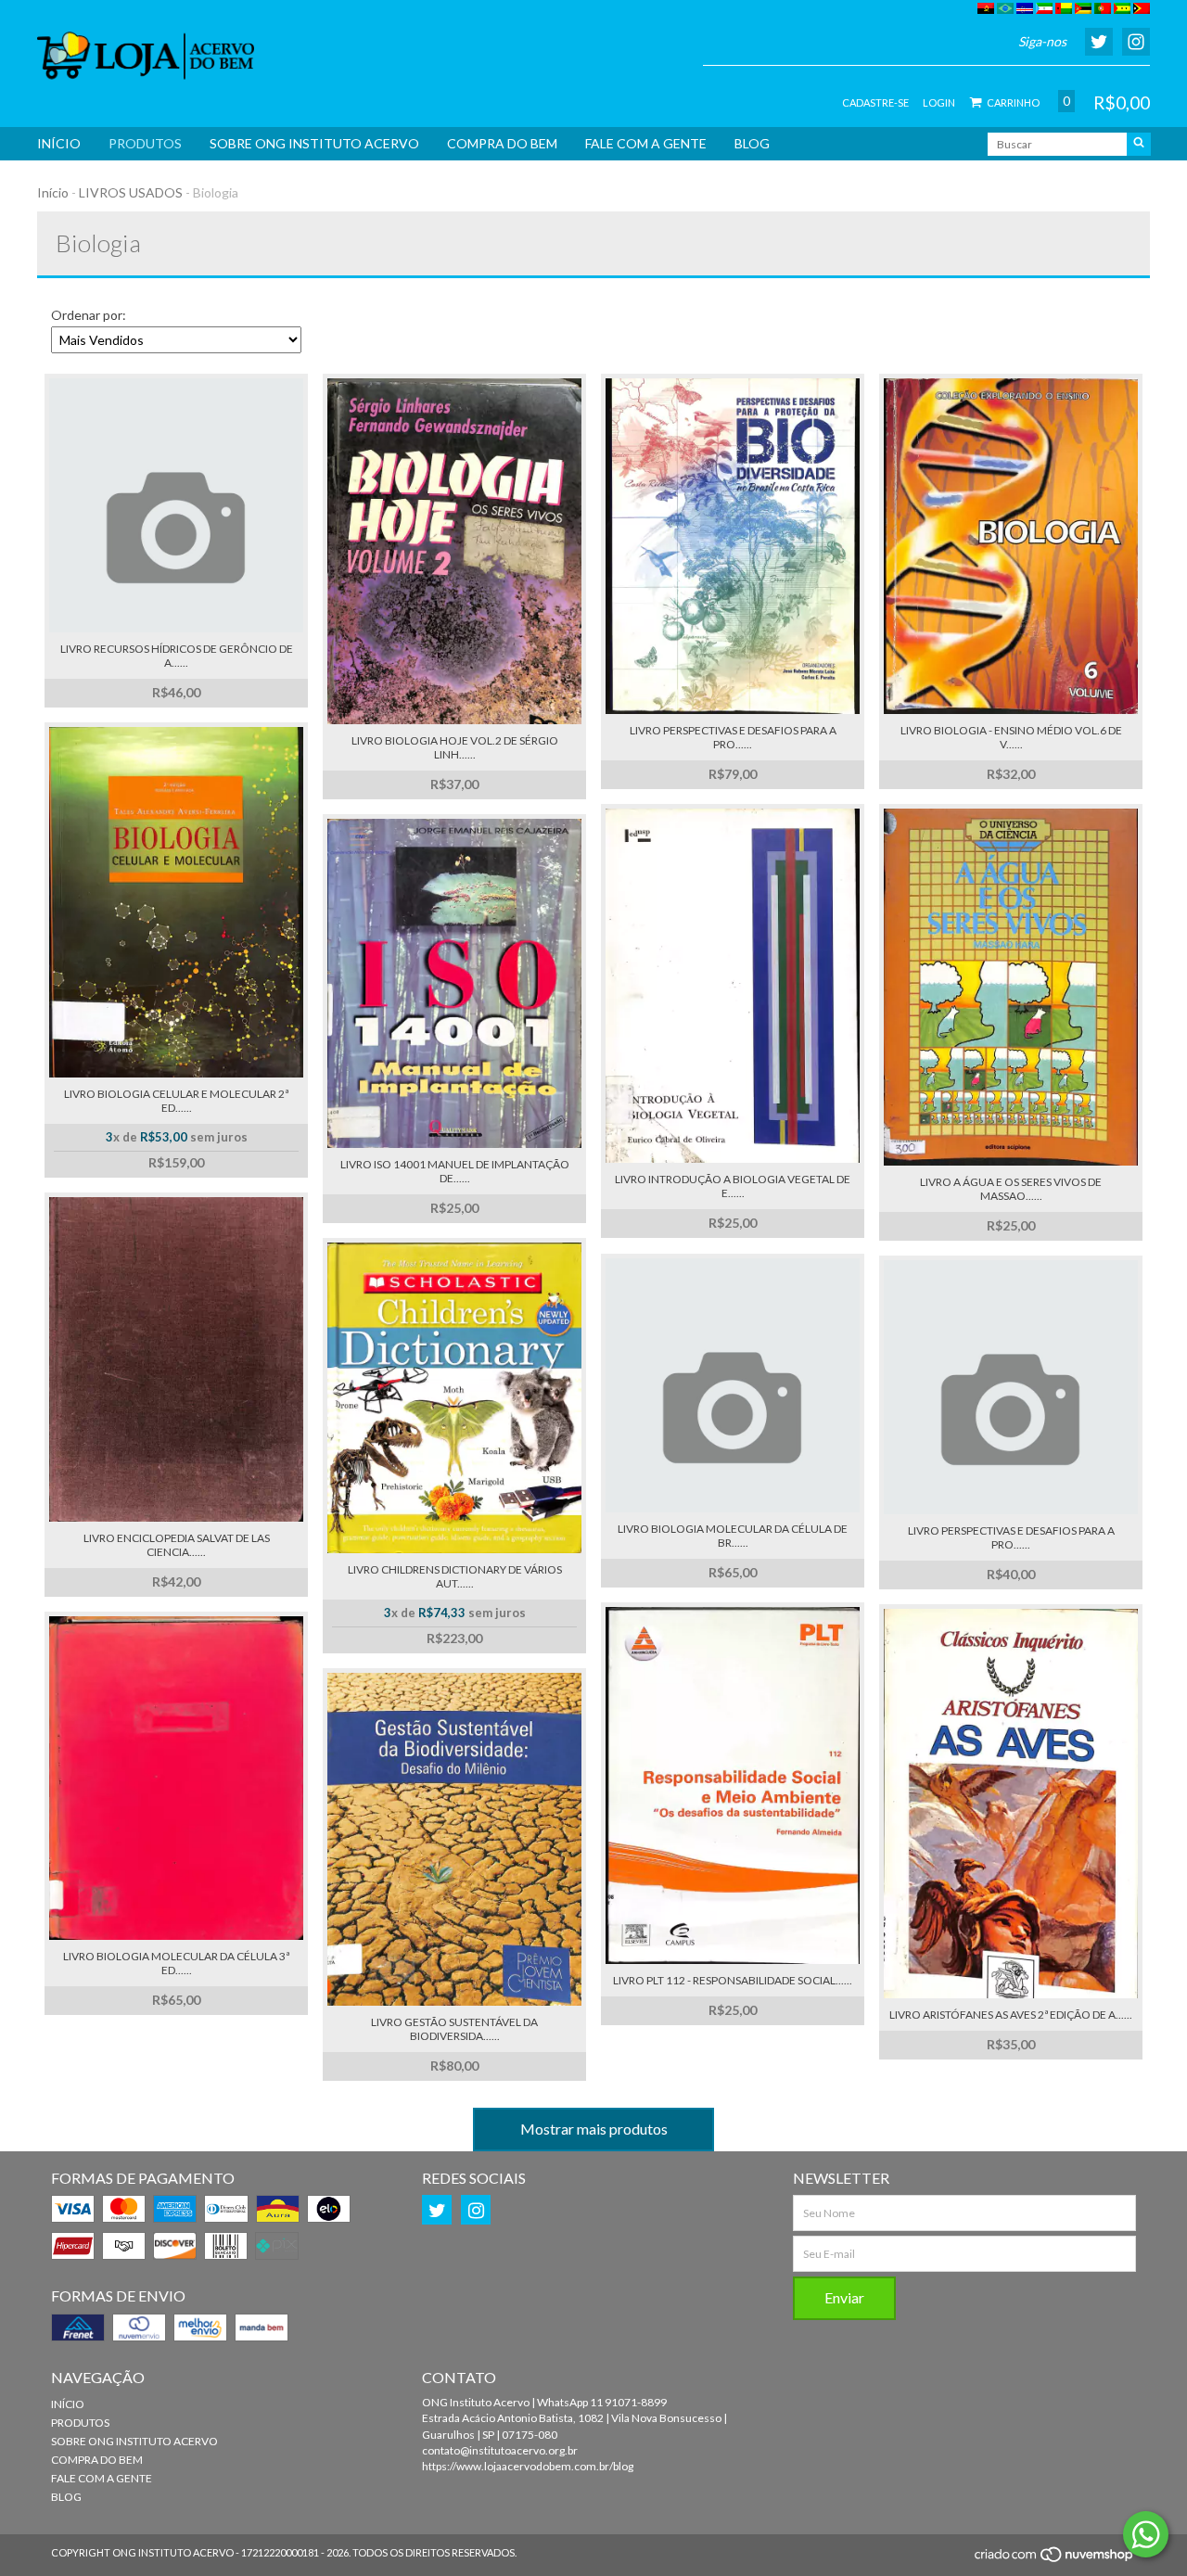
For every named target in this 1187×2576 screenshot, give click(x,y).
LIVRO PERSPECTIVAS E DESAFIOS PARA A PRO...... (733, 737)
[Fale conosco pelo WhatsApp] (1146, 2534)
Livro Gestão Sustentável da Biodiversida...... (454, 2029)
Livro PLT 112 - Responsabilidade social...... (733, 1980)
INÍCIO (59, 143)
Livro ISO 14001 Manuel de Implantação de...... (455, 1171)
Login (939, 102)
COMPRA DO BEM (502, 143)
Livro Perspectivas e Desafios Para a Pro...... (1011, 1537)
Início (53, 192)
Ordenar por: (89, 315)
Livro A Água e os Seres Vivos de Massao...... (1011, 1189)
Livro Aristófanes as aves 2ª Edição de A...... (1011, 2015)
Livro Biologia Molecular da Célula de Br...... (733, 1536)
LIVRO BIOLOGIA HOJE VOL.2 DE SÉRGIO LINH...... (455, 747)
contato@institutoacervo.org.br (500, 2450)
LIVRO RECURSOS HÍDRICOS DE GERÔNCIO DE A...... (177, 656)
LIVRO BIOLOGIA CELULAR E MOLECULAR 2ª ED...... (176, 1101)
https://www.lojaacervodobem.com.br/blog (528, 2466)
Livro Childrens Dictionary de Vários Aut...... (455, 1576)
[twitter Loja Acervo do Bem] (437, 2210)
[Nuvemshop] (1055, 2560)
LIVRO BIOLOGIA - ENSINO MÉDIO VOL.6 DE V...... (1011, 737)
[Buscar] (1139, 144)
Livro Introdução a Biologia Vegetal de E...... (733, 1186)
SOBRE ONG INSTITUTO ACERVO (314, 143)
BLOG (752, 143)
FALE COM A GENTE (646, 143)
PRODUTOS (145, 143)
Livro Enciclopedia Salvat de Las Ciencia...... (177, 1545)
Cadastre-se (875, 102)
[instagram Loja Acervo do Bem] (476, 2210)
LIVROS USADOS (131, 192)
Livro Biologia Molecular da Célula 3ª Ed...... (176, 1963)
